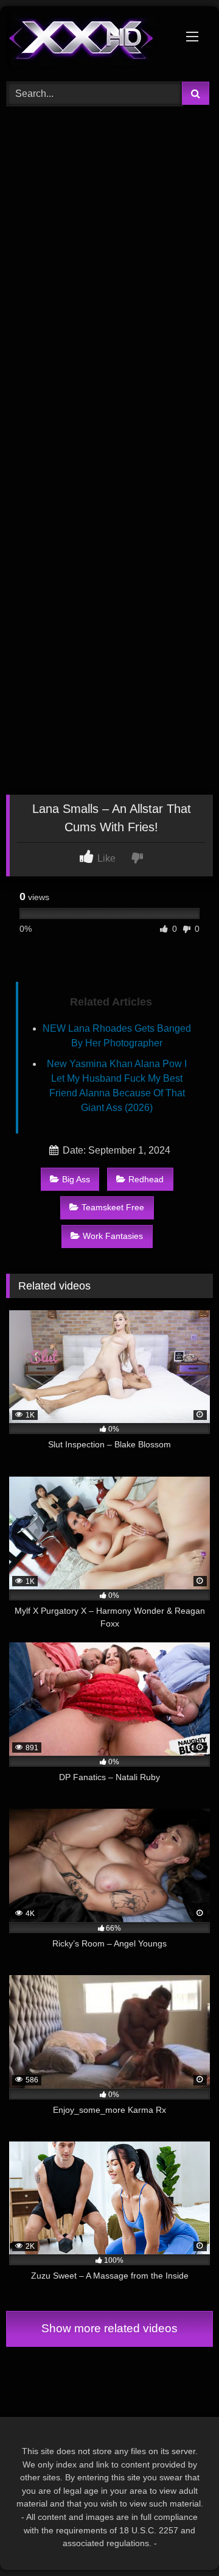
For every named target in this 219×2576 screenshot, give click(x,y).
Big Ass (76, 1179)
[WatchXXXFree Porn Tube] (90, 42)
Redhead (146, 1179)
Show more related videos (109, 2328)
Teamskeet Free (113, 1207)
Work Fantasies (113, 1236)
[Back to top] (181, 2540)
